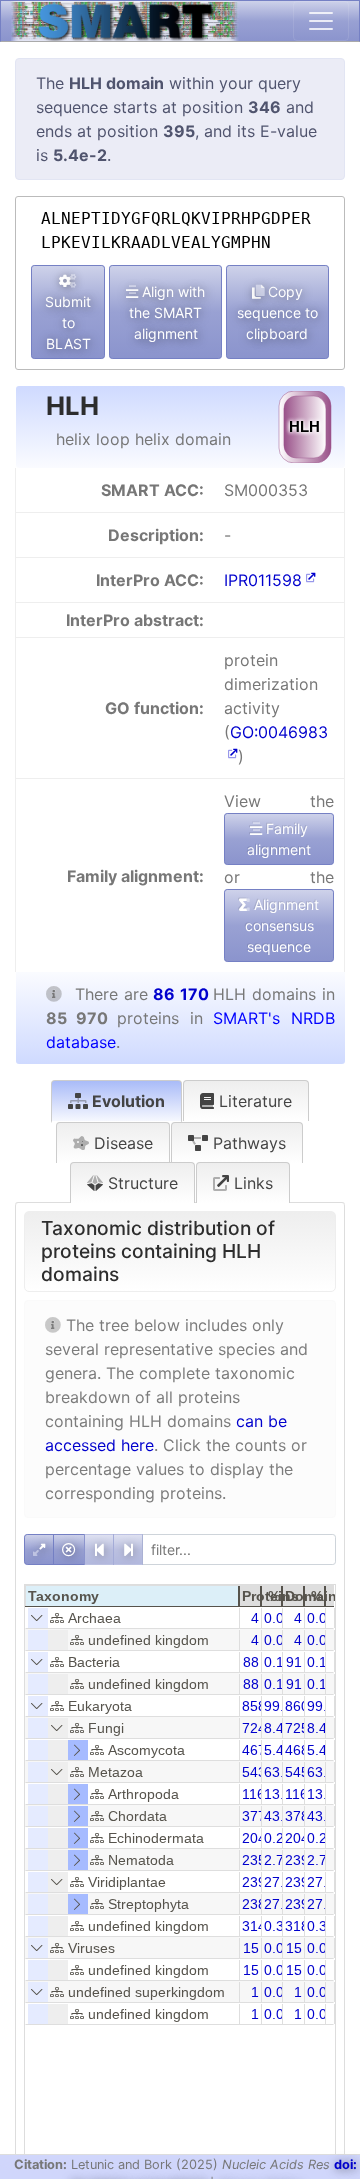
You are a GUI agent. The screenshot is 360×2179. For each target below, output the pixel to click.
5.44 (278, 1750)
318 (297, 1926)
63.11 (324, 1772)
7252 (301, 1728)
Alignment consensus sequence (282, 925)
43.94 (282, 1816)
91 (294, 1662)
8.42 (278, 1728)
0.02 (278, 1948)
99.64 (325, 1706)
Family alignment (279, 839)
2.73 (278, 1860)
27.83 (282, 1882)
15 (251, 1948)
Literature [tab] (253, 1101)
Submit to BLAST (68, 322)
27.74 (325, 1904)
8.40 (321, 1728)
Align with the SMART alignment (167, 312)
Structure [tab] (140, 1183)
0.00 (278, 1618)
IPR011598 (263, 580)
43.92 (325, 1816)
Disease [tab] (121, 1143)
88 (251, 1662)
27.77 (282, 1904)
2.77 (321, 1860)
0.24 (278, 1838)
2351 (258, 1860)
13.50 (282, 1794)
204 (254, 1838)
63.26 (282, 1772)
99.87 (282, 1706)
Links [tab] (251, 1183)
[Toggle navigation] (321, 21)
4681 (301, 1750)
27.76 (325, 1882)
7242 (258, 1728)
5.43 (321, 1750)
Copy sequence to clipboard (277, 312)
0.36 (321, 1926)
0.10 (278, 1662)
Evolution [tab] (126, 1101)
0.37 (278, 1926)
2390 (301, 1860)
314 (254, 1926)
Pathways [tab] (247, 1143)
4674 (258, 1750)
